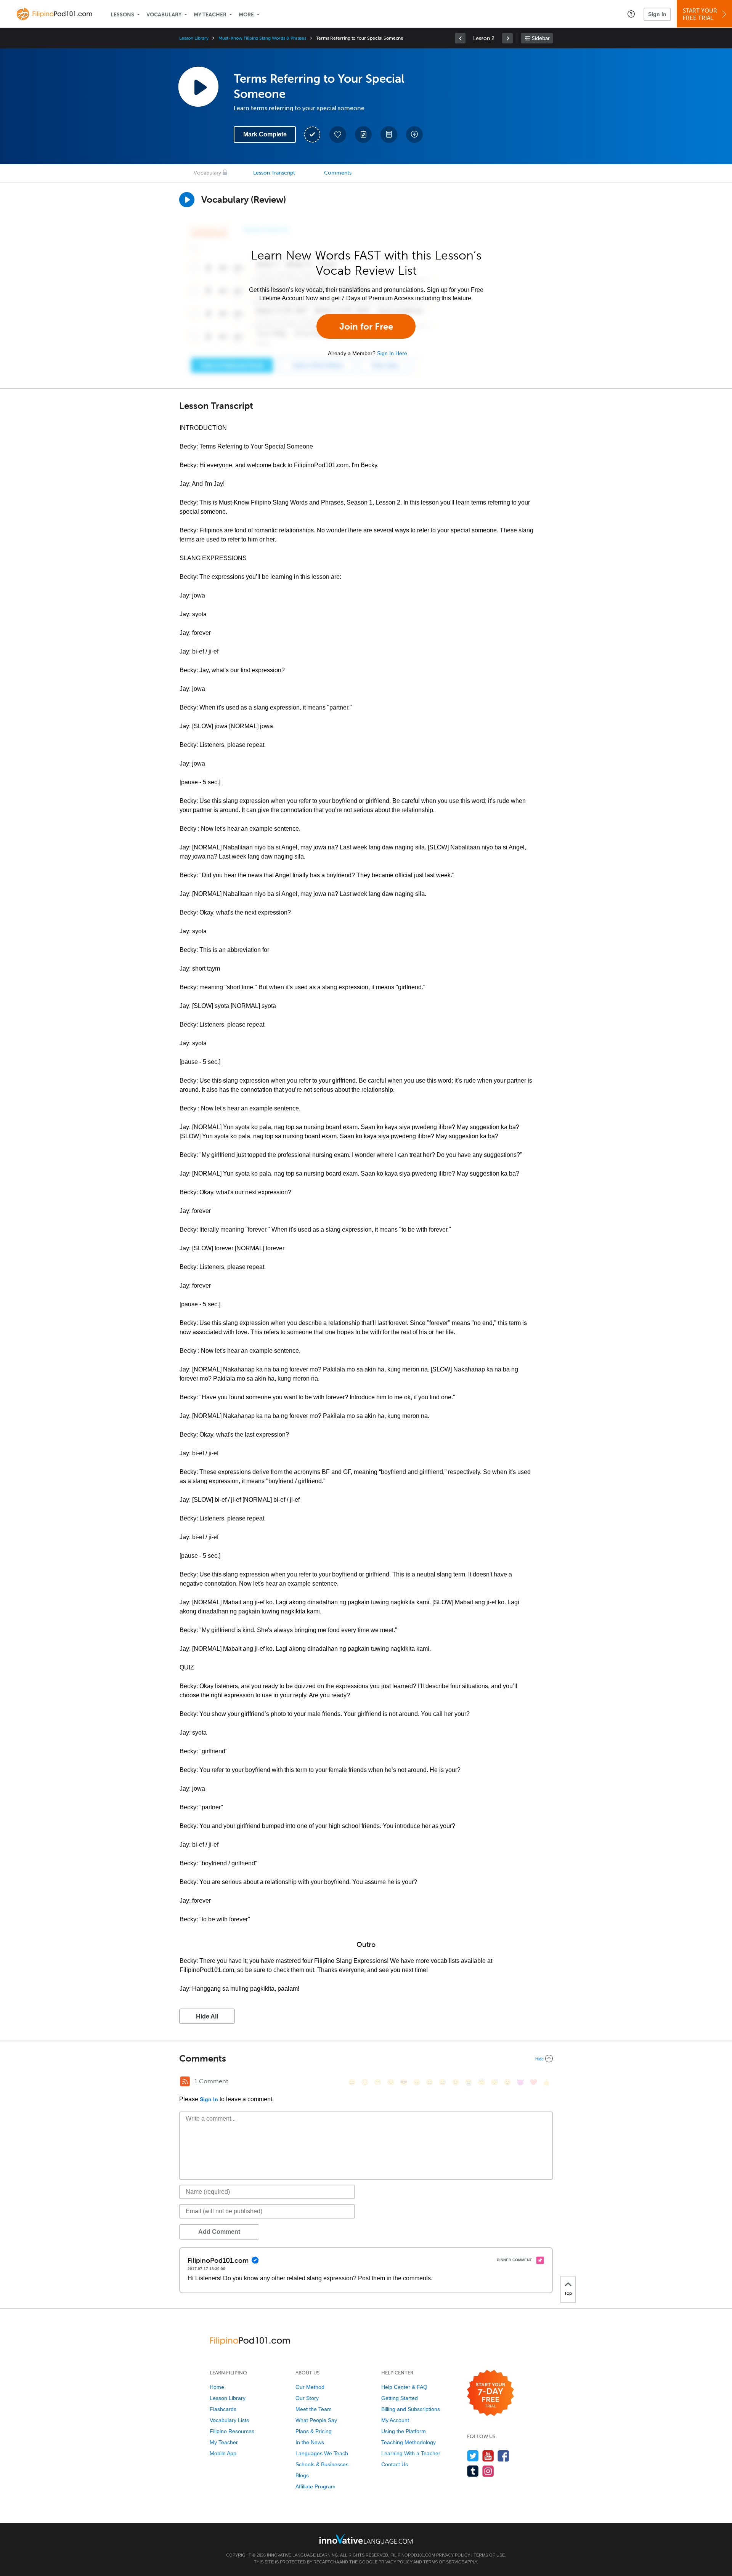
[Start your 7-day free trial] (490, 2393)
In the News (310, 2442)
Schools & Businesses (322, 2464)
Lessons (122, 15)
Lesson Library (194, 38)
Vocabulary (164, 15)
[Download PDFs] (389, 135)
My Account (395, 2420)
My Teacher (210, 15)
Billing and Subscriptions (411, 2409)
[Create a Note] (363, 135)
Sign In (657, 14)
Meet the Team (314, 2409)
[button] (631, 14)
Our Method (310, 2387)
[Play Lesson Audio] (198, 87)
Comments (338, 173)
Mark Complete (265, 134)
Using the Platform (404, 2431)
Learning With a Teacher (411, 2453)
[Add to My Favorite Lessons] (338, 135)
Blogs (302, 2475)
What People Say (316, 2420)
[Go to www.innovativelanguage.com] (366, 2539)
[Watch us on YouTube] (488, 2456)
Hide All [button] (207, 2016)
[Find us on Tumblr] (473, 2471)
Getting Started (400, 2398)
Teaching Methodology (409, 2442)
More (246, 15)
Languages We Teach (322, 2453)
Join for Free (366, 326)
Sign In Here (392, 353)
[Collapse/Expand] (366, 2059)
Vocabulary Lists (229, 2420)
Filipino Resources (232, 2431)
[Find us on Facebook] (503, 2456)
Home (217, 2387)
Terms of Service (444, 2562)
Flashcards (223, 2409)
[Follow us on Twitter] (473, 2456)
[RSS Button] (185, 2081)
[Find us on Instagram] (488, 2471)
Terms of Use (489, 2555)
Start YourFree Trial (700, 14)
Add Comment (219, 2232)
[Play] (187, 200)
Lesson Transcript (274, 173)
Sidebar (541, 38)
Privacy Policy (453, 2555)
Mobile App (223, 2453)
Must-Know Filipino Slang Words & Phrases (262, 38)
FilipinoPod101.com (413, 2555)
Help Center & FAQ (404, 2387)
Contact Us (395, 2464)
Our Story (307, 2398)
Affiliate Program (315, 2486)
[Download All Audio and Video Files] (414, 135)
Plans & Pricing (314, 2431)
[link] (460, 38)
